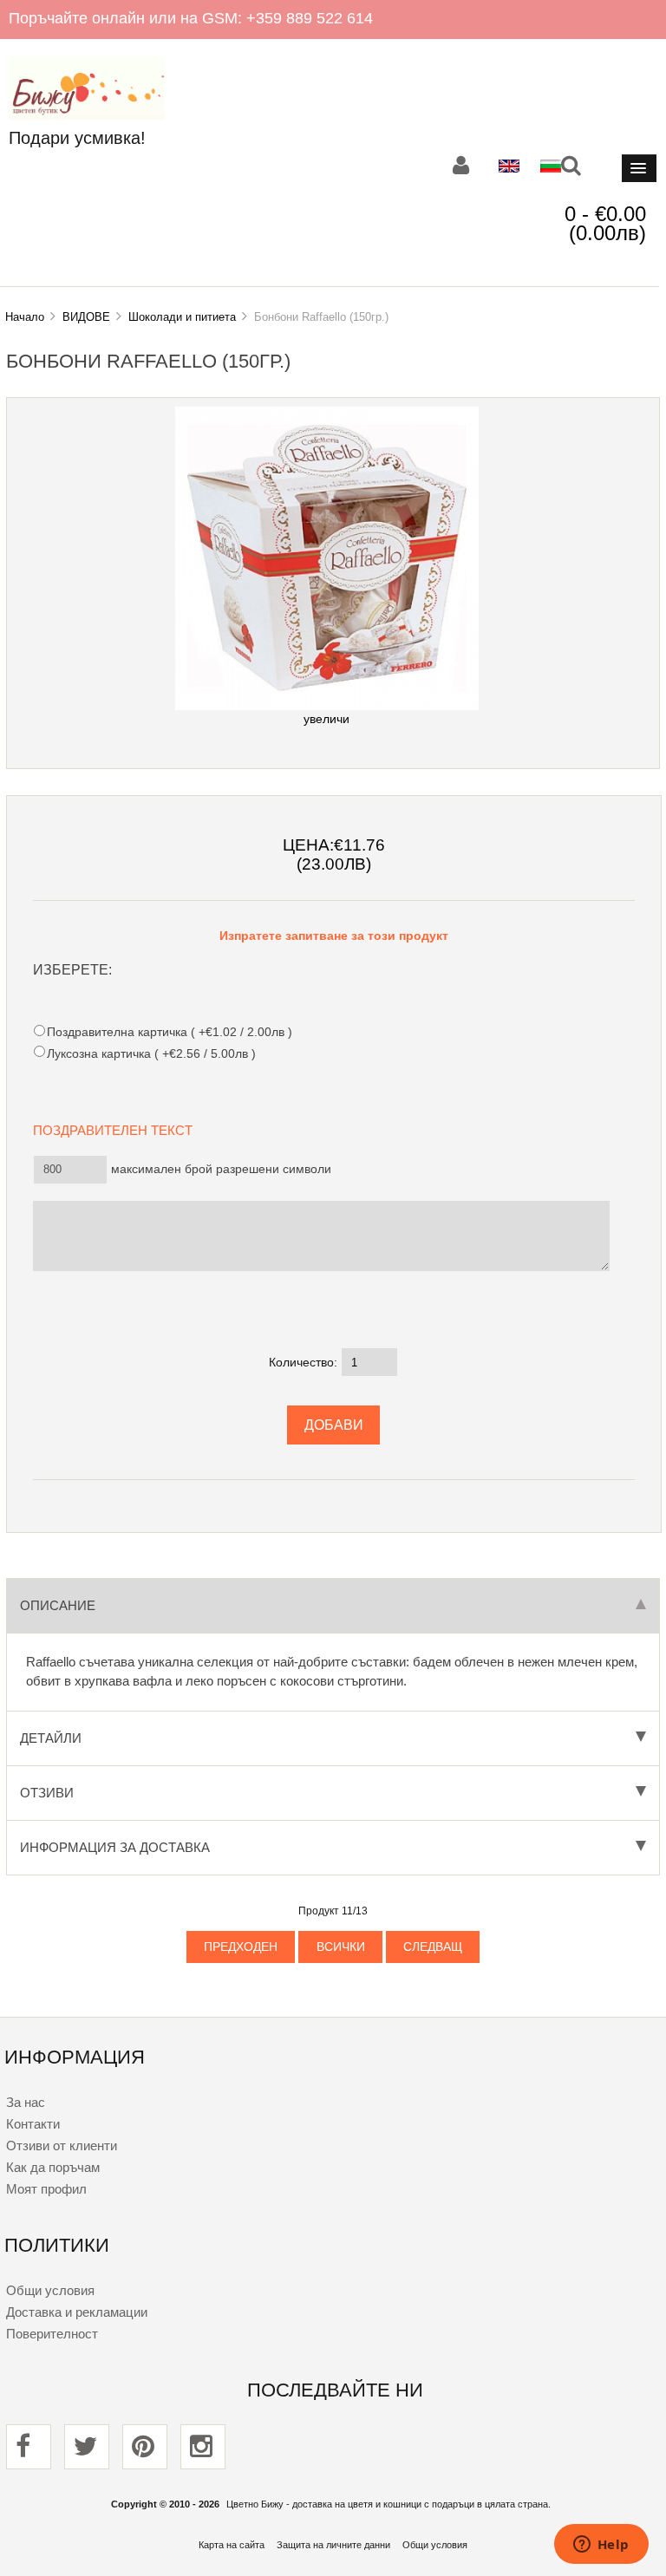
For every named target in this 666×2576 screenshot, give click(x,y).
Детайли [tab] (51, 1738)
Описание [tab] (58, 1605)
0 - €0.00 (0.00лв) (605, 223)
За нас (26, 2102)
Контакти (33, 2124)
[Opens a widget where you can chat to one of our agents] (601, 2546)
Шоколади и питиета (182, 317)
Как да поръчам (53, 2167)
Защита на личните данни (333, 2545)
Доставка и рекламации (77, 2312)
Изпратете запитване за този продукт (334, 936)
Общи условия (50, 2290)
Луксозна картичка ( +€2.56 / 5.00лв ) (151, 1053)
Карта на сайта (232, 2545)
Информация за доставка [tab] (115, 1847)
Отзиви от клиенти (62, 2146)
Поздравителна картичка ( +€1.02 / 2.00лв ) (169, 1032)
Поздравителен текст (118, 1129)
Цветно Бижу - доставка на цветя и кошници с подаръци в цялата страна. (388, 2504)
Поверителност (52, 2334)
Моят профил (46, 2189)
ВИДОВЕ (86, 317)
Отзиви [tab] (47, 1793)
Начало (25, 317)
